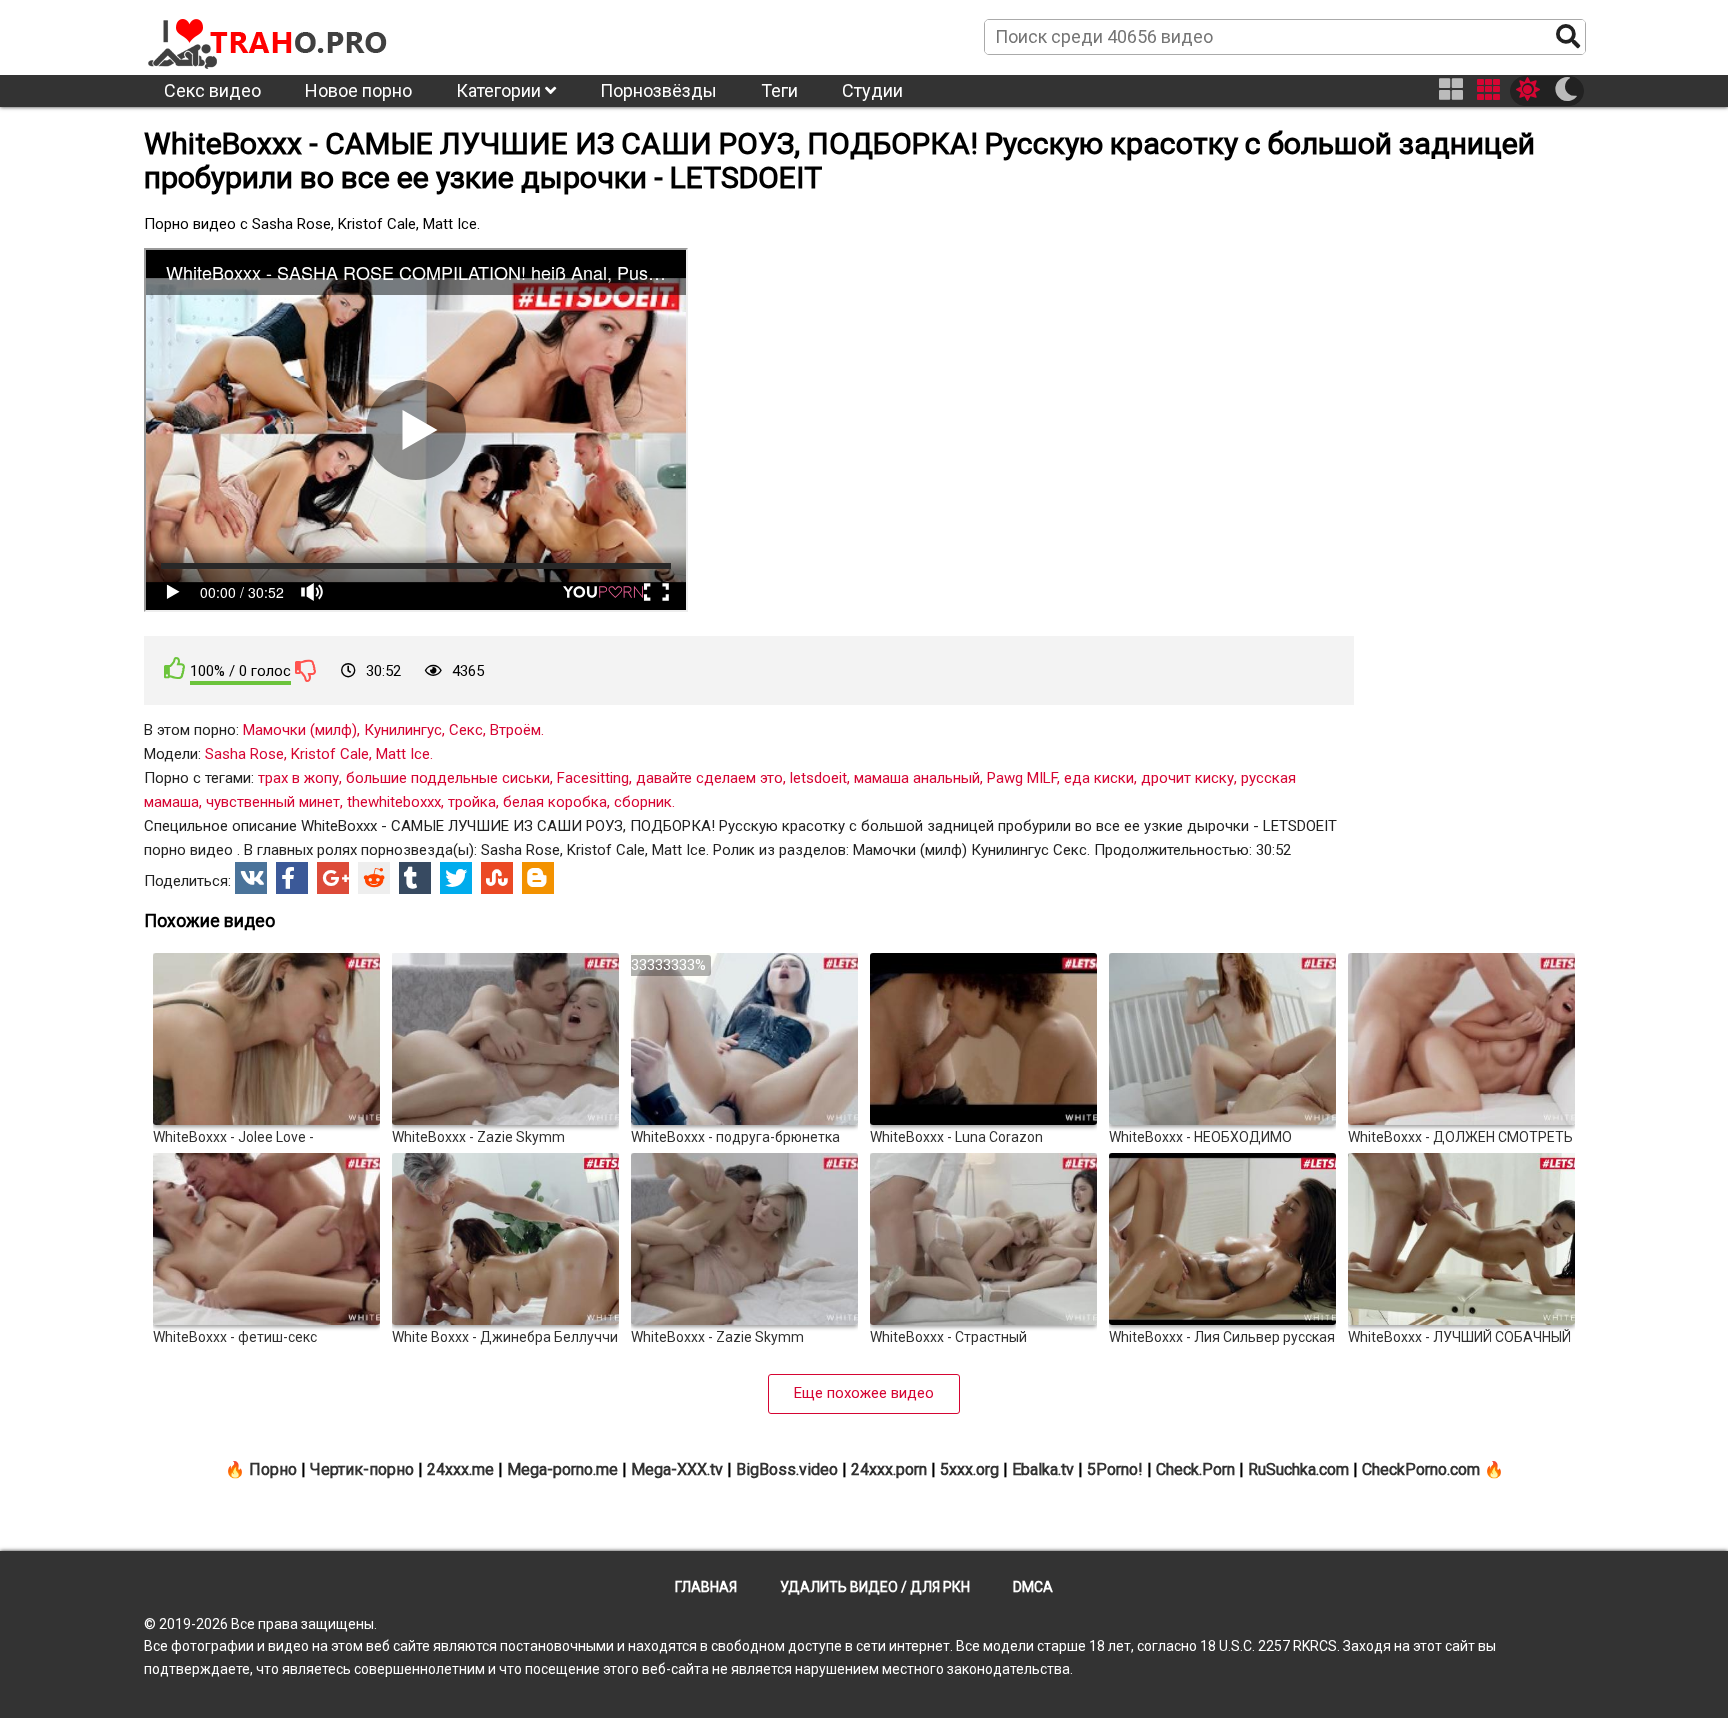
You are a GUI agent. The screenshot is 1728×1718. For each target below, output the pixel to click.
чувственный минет (273, 802)
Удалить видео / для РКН (875, 1587)
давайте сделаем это (709, 778)
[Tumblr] (415, 878)
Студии (872, 90)
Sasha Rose (244, 754)
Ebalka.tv (1043, 1469)
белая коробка (555, 802)
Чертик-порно (362, 1469)
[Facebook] (292, 878)
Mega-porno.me (562, 1469)
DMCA (1033, 1587)
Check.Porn (1195, 1469)
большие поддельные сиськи (448, 778)
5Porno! (1115, 1469)
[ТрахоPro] (269, 36)
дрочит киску (1187, 778)
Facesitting (593, 778)
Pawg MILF (1022, 778)
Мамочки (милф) (300, 730)
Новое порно (358, 90)
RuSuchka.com (1298, 1469)
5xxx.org (969, 1469)
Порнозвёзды (658, 90)
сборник (643, 802)
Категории (500, 90)
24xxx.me (460, 1469)
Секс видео (212, 90)
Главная (706, 1587)
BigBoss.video (787, 1469)
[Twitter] (456, 878)
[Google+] (333, 878)
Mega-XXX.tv (677, 1469)
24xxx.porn (889, 1469)
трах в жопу (298, 778)
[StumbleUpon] (497, 878)
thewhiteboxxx (394, 802)
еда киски (1099, 778)
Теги (779, 90)
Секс (466, 730)
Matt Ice (403, 754)
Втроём (515, 730)
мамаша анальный (917, 778)
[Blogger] (538, 878)
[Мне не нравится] (306, 670)
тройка (472, 802)
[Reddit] (374, 878)
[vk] (251, 878)
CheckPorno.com (1421, 1469)
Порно (273, 1469)
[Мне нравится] (175, 668)
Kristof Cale (330, 754)
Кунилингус (403, 730)
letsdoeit (818, 778)
